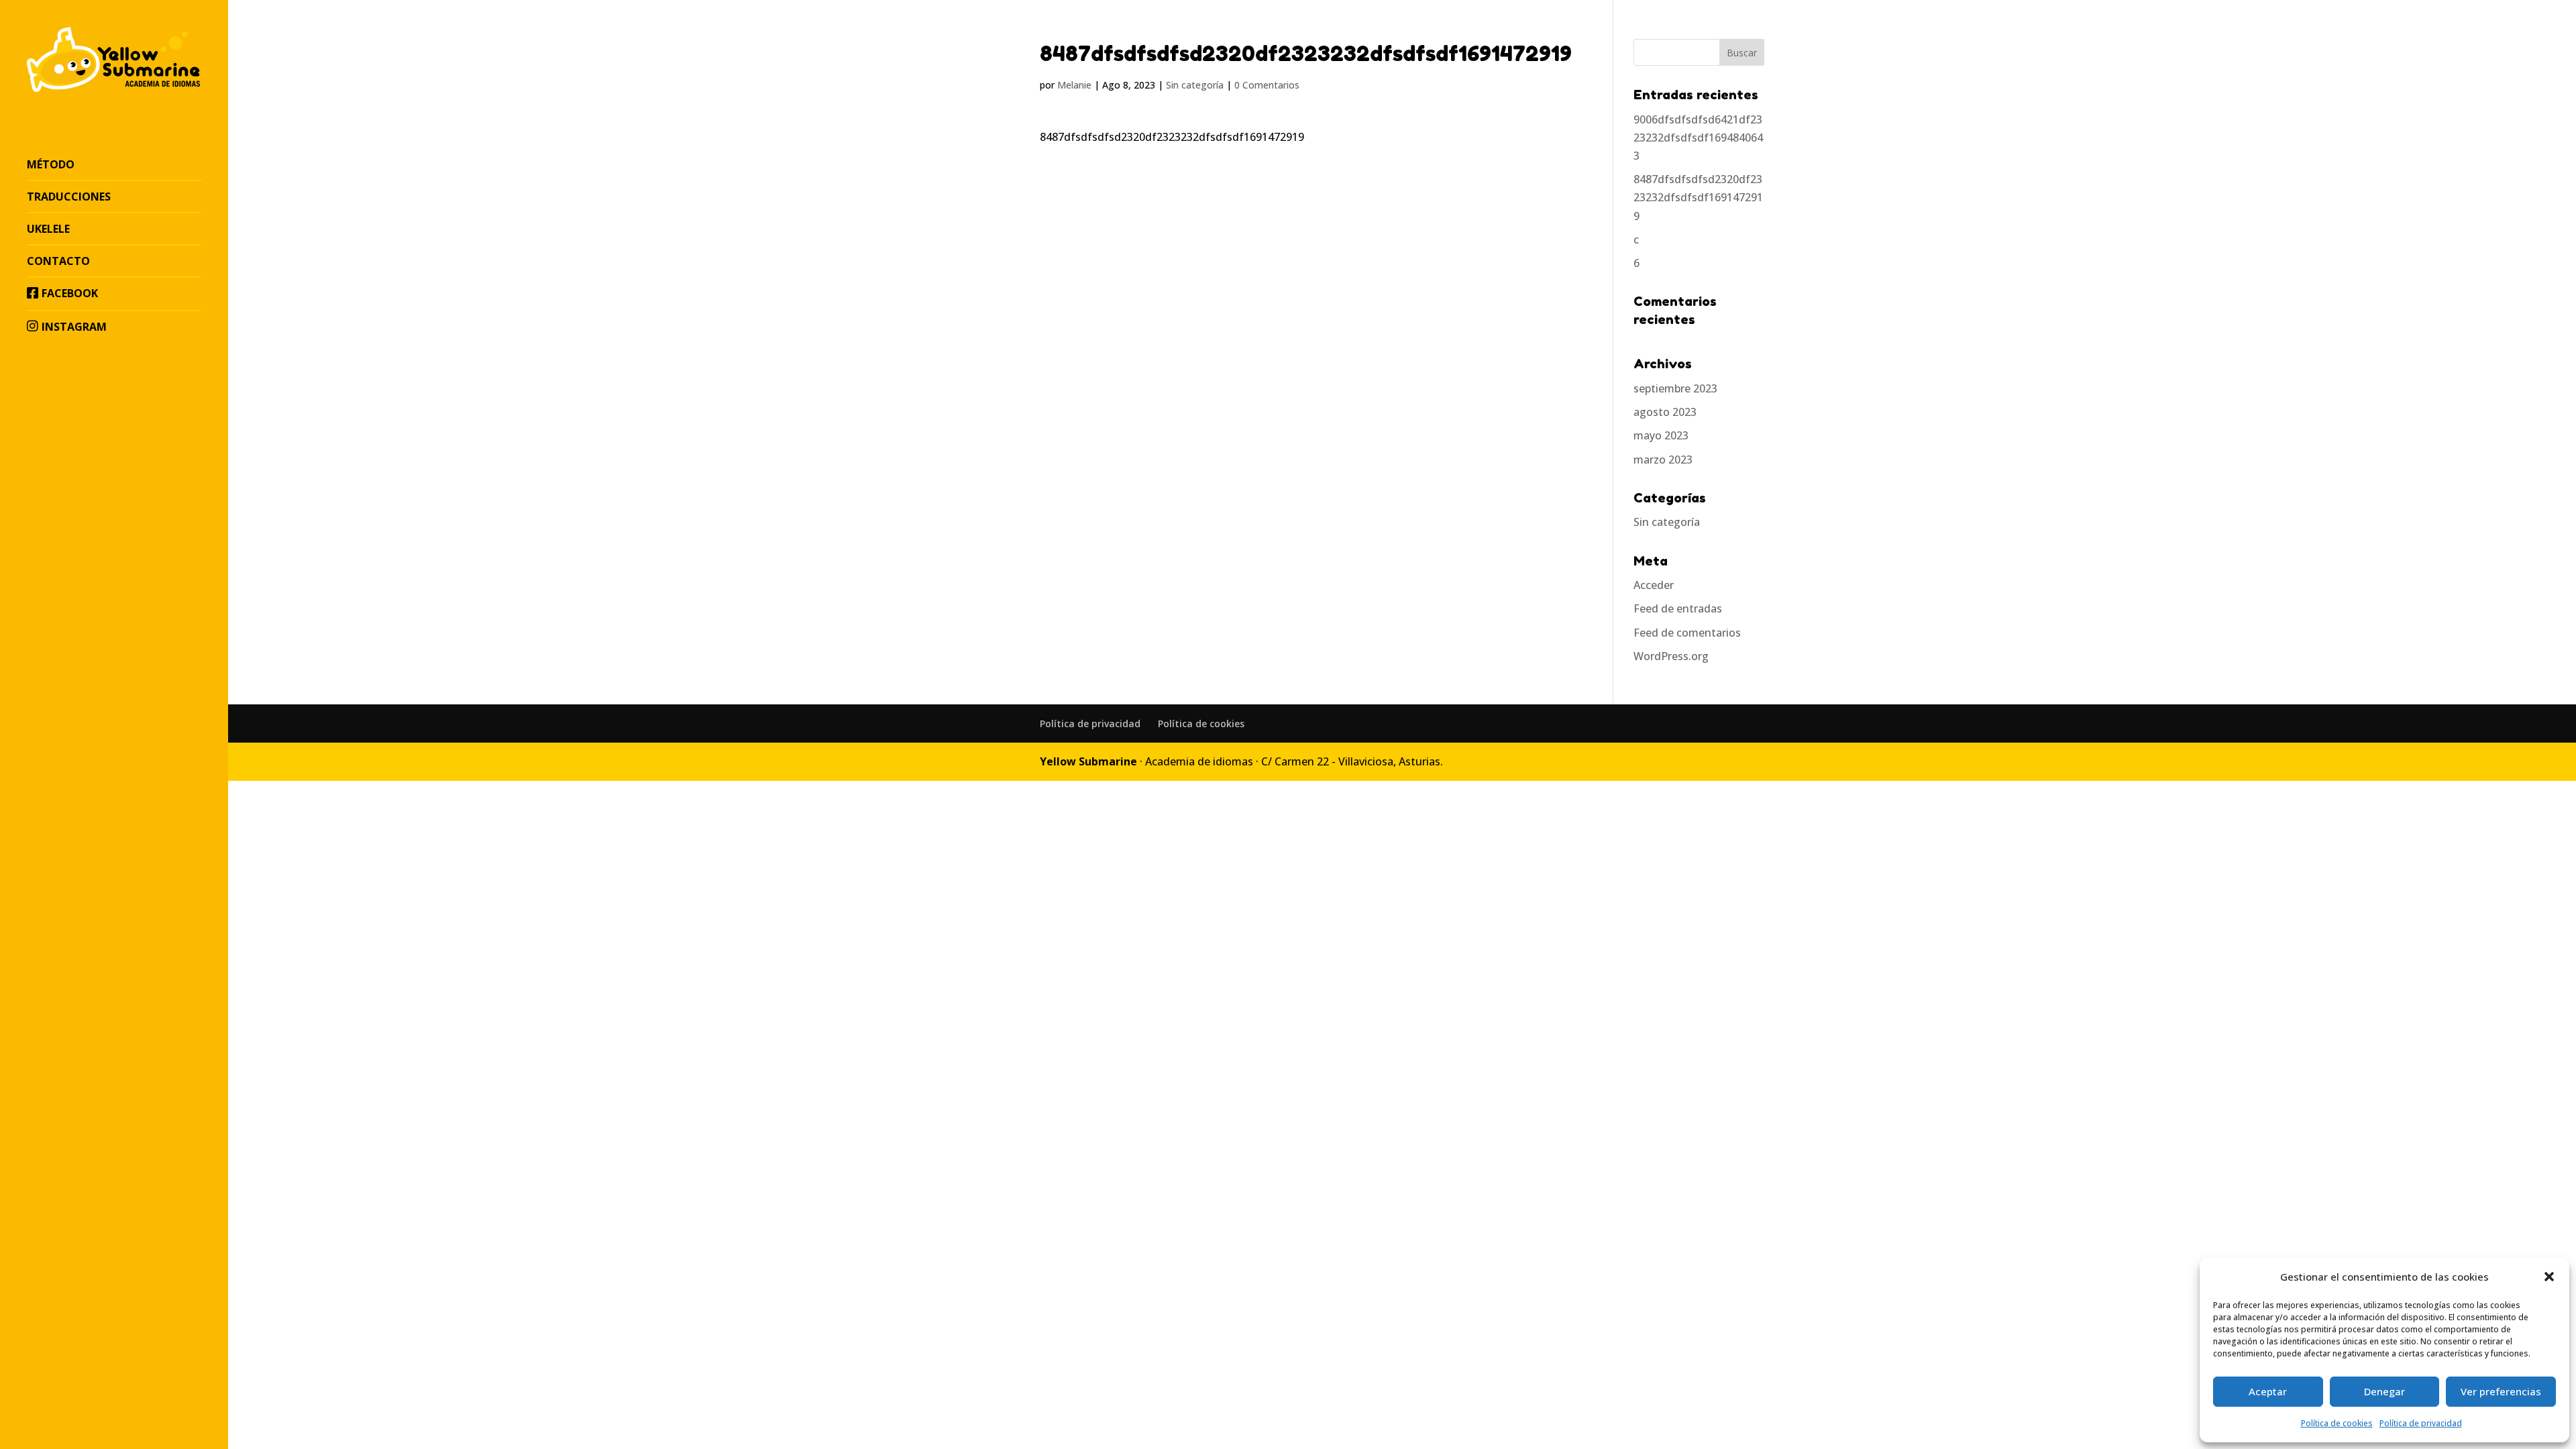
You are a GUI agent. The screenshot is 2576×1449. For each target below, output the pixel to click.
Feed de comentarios (1687, 633)
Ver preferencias (2501, 1391)
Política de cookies (2337, 1423)
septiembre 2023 (1675, 388)
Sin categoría (1195, 85)
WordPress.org (1671, 656)
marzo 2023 (1663, 460)
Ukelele (48, 229)
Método (51, 164)
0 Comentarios (1267, 85)
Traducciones (69, 197)
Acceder (1654, 585)
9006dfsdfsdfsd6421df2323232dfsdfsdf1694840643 (1698, 138)
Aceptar (2268, 1391)
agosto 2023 (1665, 412)
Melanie (1074, 85)
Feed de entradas (1678, 608)
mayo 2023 (1661, 435)
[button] (2549, 1277)
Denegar (2384, 1391)
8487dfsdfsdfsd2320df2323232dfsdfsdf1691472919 (1698, 197)
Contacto (58, 261)
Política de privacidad (2421, 1423)
